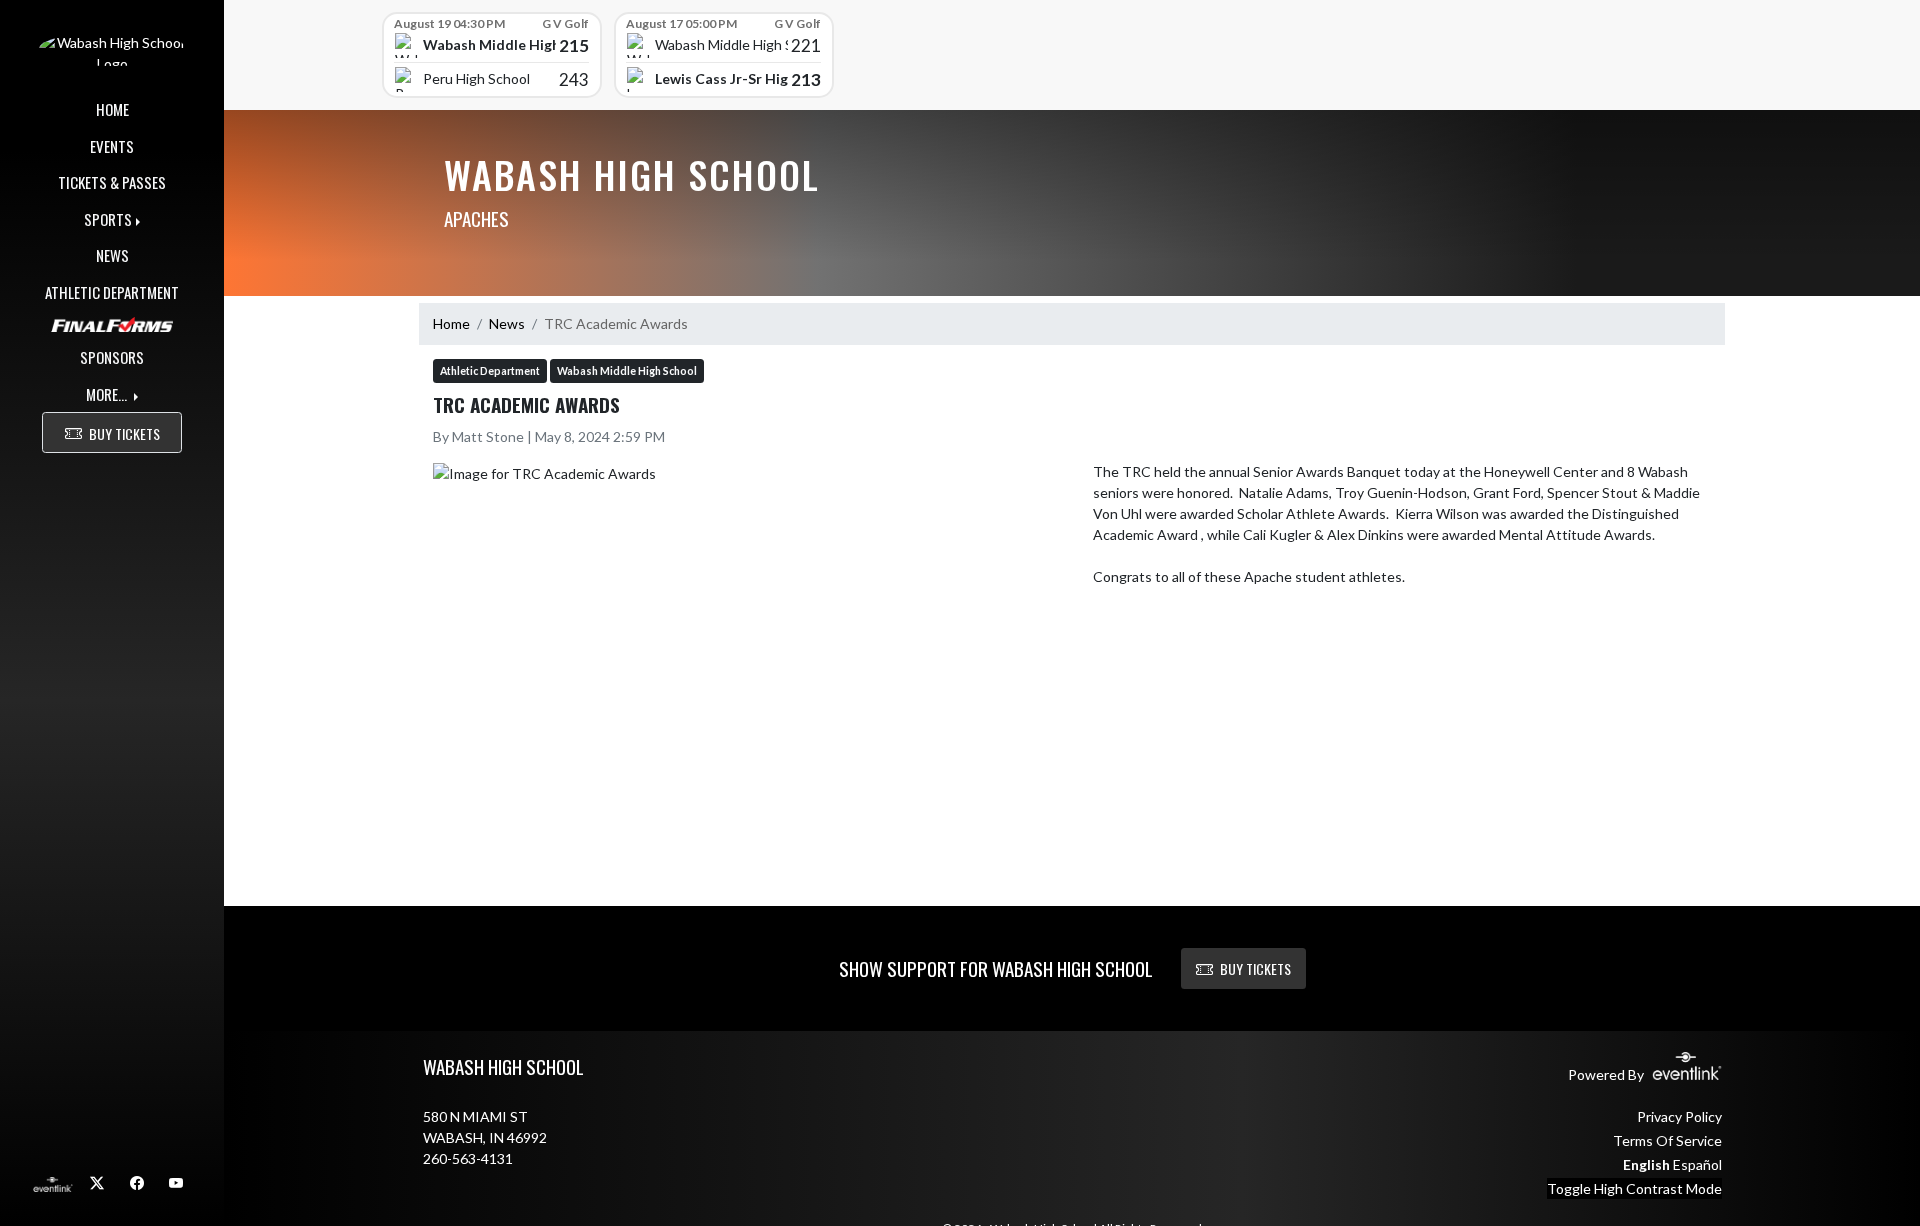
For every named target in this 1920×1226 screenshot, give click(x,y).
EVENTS (112, 146)
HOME (112, 109)
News (507, 323)
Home (451, 323)
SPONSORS (112, 357)
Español (1697, 1164)
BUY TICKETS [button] (124, 433)
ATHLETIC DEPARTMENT (112, 292)
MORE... (108, 394)
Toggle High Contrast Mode (1634, 1188)
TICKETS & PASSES (112, 182)
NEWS (112, 255)
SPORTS (108, 219)
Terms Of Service (1667, 1140)
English (1646, 1164)
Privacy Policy (1679, 1116)
